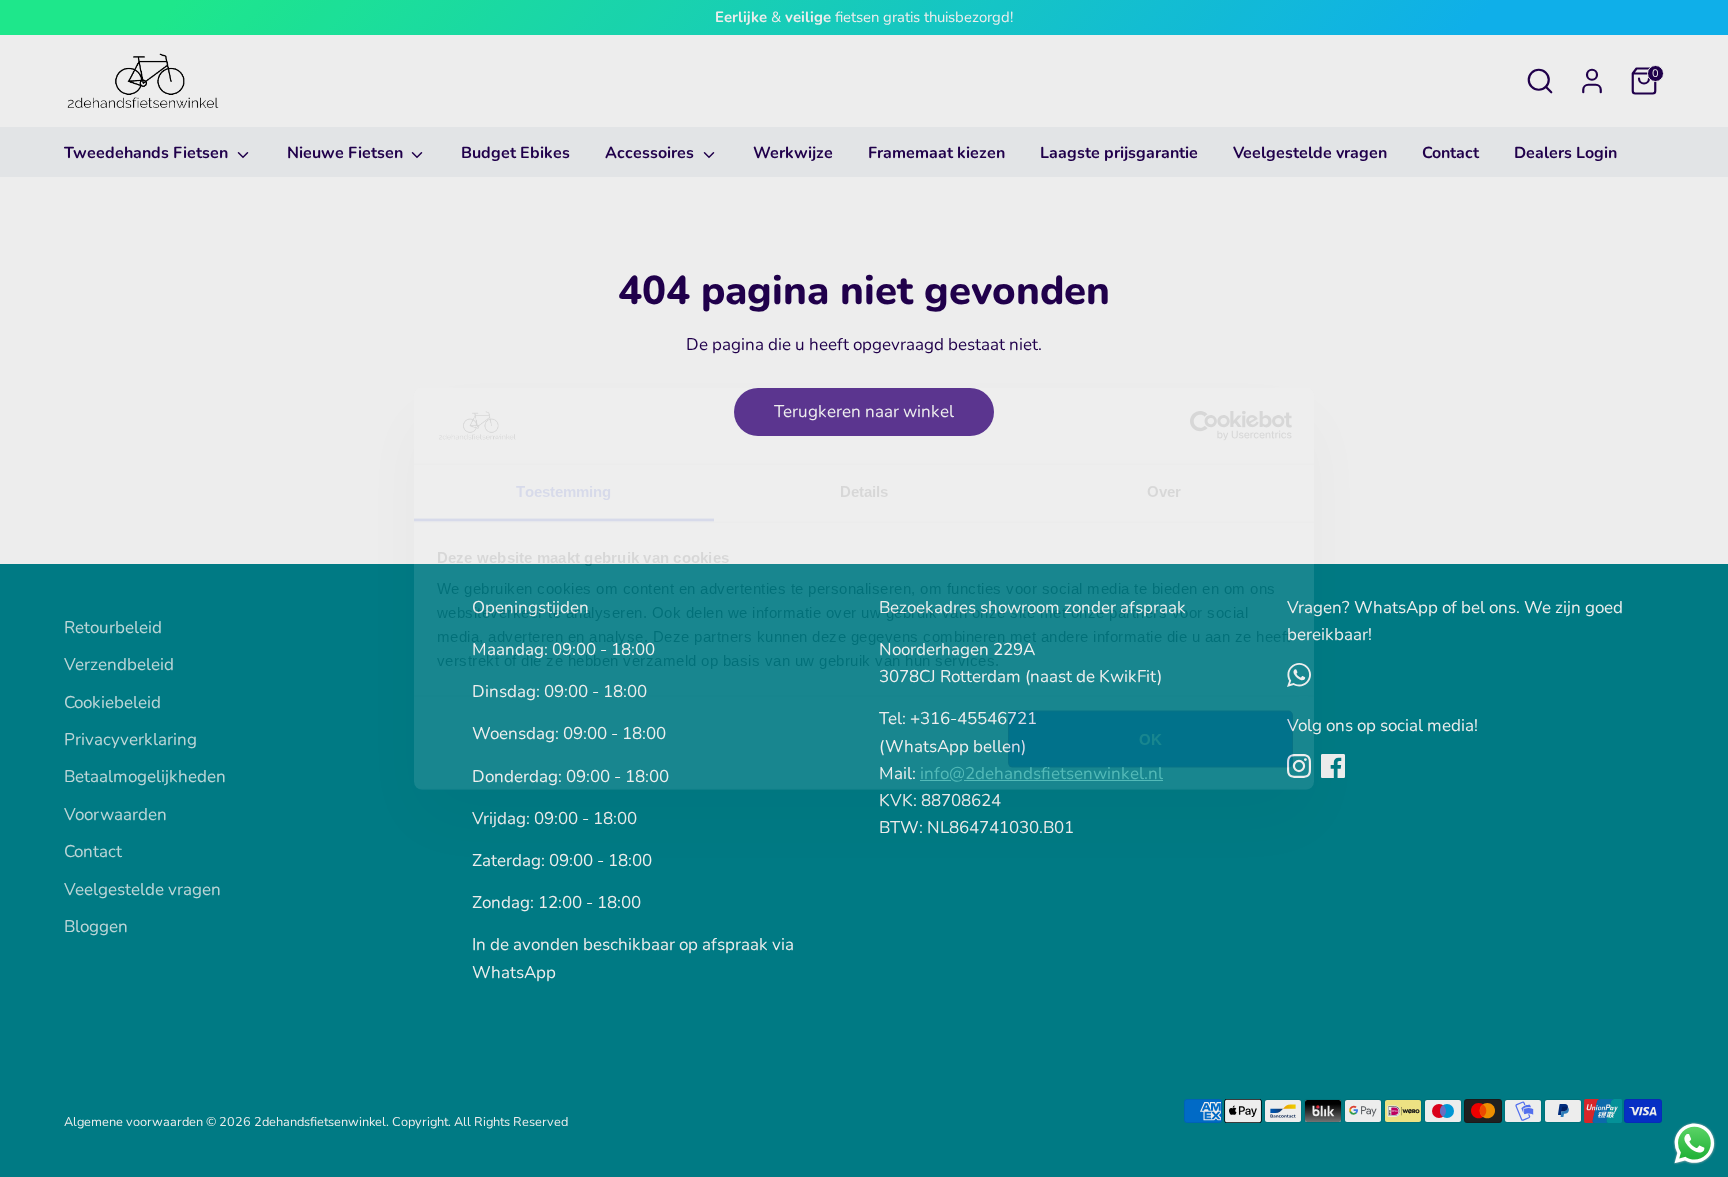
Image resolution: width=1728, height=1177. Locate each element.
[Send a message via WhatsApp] (1694, 1143)
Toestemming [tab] (563, 491)
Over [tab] (1164, 491)
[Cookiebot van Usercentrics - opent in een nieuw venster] (1204, 426)
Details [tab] (864, 491)
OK (1150, 738)
